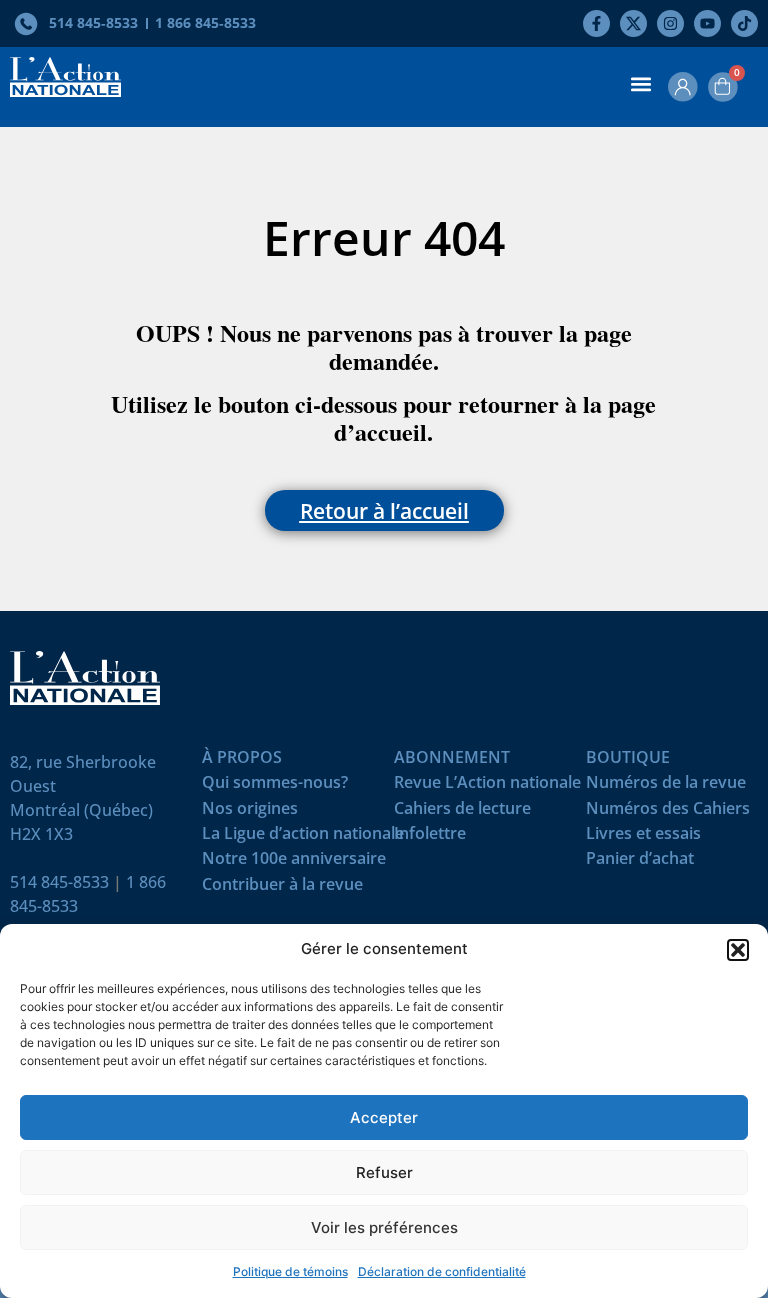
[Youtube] (707, 23)
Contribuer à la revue (282, 888)
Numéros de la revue (666, 786)
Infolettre (430, 837)
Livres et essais (643, 837)
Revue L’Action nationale (487, 786)
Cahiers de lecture (462, 812)
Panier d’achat (640, 862)
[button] (738, 950)
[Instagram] (670, 23)
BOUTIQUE (628, 761)
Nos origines (250, 812)
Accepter (384, 1117)
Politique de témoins (290, 1271)
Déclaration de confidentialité (442, 1271)
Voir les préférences (384, 1227)
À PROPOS (242, 761)
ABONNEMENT (452, 761)
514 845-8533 (59, 882)
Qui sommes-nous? (275, 786)
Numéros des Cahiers (668, 812)
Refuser (384, 1172)
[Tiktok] (744, 23)
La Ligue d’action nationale (303, 837)
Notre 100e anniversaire (294, 862)
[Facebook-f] (596, 23)
